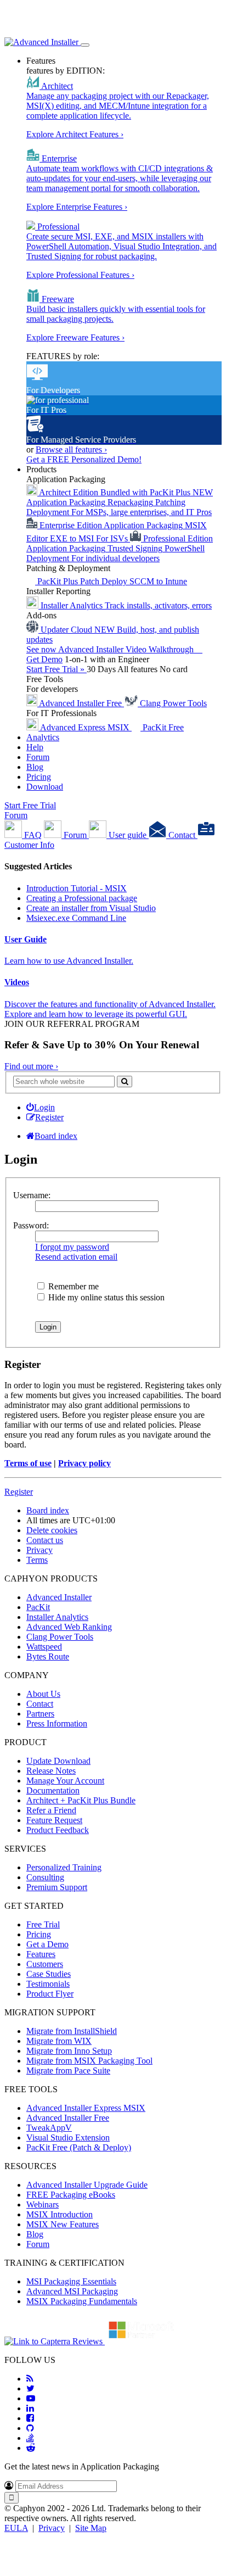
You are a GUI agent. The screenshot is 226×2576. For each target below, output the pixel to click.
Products (41, 469)
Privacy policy (84, 1463)
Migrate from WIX (59, 2041)
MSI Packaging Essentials (71, 2281)
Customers (45, 1964)
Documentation (53, 1790)
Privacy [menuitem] (39, 1550)
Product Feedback (58, 1830)
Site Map (91, 2528)
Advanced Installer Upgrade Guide (87, 2185)
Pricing (39, 777)
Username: (32, 1195)
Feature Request (54, 1820)
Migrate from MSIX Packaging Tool (89, 2061)
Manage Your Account (65, 1781)
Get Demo (44, 659)
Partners (40, 1714)
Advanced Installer (59, 1597)
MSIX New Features (63, 2224)
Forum (38, 757)
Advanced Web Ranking (69, 1627)
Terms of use (28, 1463)
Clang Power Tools (60, 1637)
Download (45, 787)
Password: (31, 1225)
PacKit (38, 1607)
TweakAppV (49, 2128)
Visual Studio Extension (68, 2138)
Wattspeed (44, 1647)
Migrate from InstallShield (72, 2031)
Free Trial (43, 1924)
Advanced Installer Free (68, 2118)
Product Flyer (50, 1994)
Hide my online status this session (105, 1297)
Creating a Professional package (82, 898)
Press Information (57, 1723)
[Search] (125, 1082)
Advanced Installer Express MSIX (86, 2108)
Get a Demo (47, 1944)
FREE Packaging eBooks (71, 2195)
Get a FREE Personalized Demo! (84, 459)
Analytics (43, 737)
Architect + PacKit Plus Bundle (81, 1800)
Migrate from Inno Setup (69, 2051)
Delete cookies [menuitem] (52, 1530)
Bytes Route (48, 1656)
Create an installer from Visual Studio (91, 908)
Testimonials (48, 1984)
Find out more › (31, 1066)
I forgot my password (72, 1247)
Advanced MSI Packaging (72, 2291)
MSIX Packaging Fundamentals (82, 2301)
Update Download (58, 1761)
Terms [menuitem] (37, 1560)
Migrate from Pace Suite (68, 2071)
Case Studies (49, 1974)
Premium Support (57, 1887)
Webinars (43, 2205)
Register (19, 1492)
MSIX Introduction (60, 2214)
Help (35, 747)
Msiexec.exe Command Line (76, 918)
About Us (43, 1694)
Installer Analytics (57, 1617)
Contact (40, 1704)
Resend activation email (76, 1257)
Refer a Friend (51, 1810)
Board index (48, 1510)
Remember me (72, 1286)
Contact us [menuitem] (45, 1540)
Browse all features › (71, 449)
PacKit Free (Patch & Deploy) (79, 2147)
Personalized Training (64, 1867)
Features (41, 61)
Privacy (52, 2528)
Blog (35, 767)
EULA (16, 2528)
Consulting (45, 1877)
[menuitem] (41, 1107)
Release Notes (51, 1771)
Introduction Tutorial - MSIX (77, 888)
